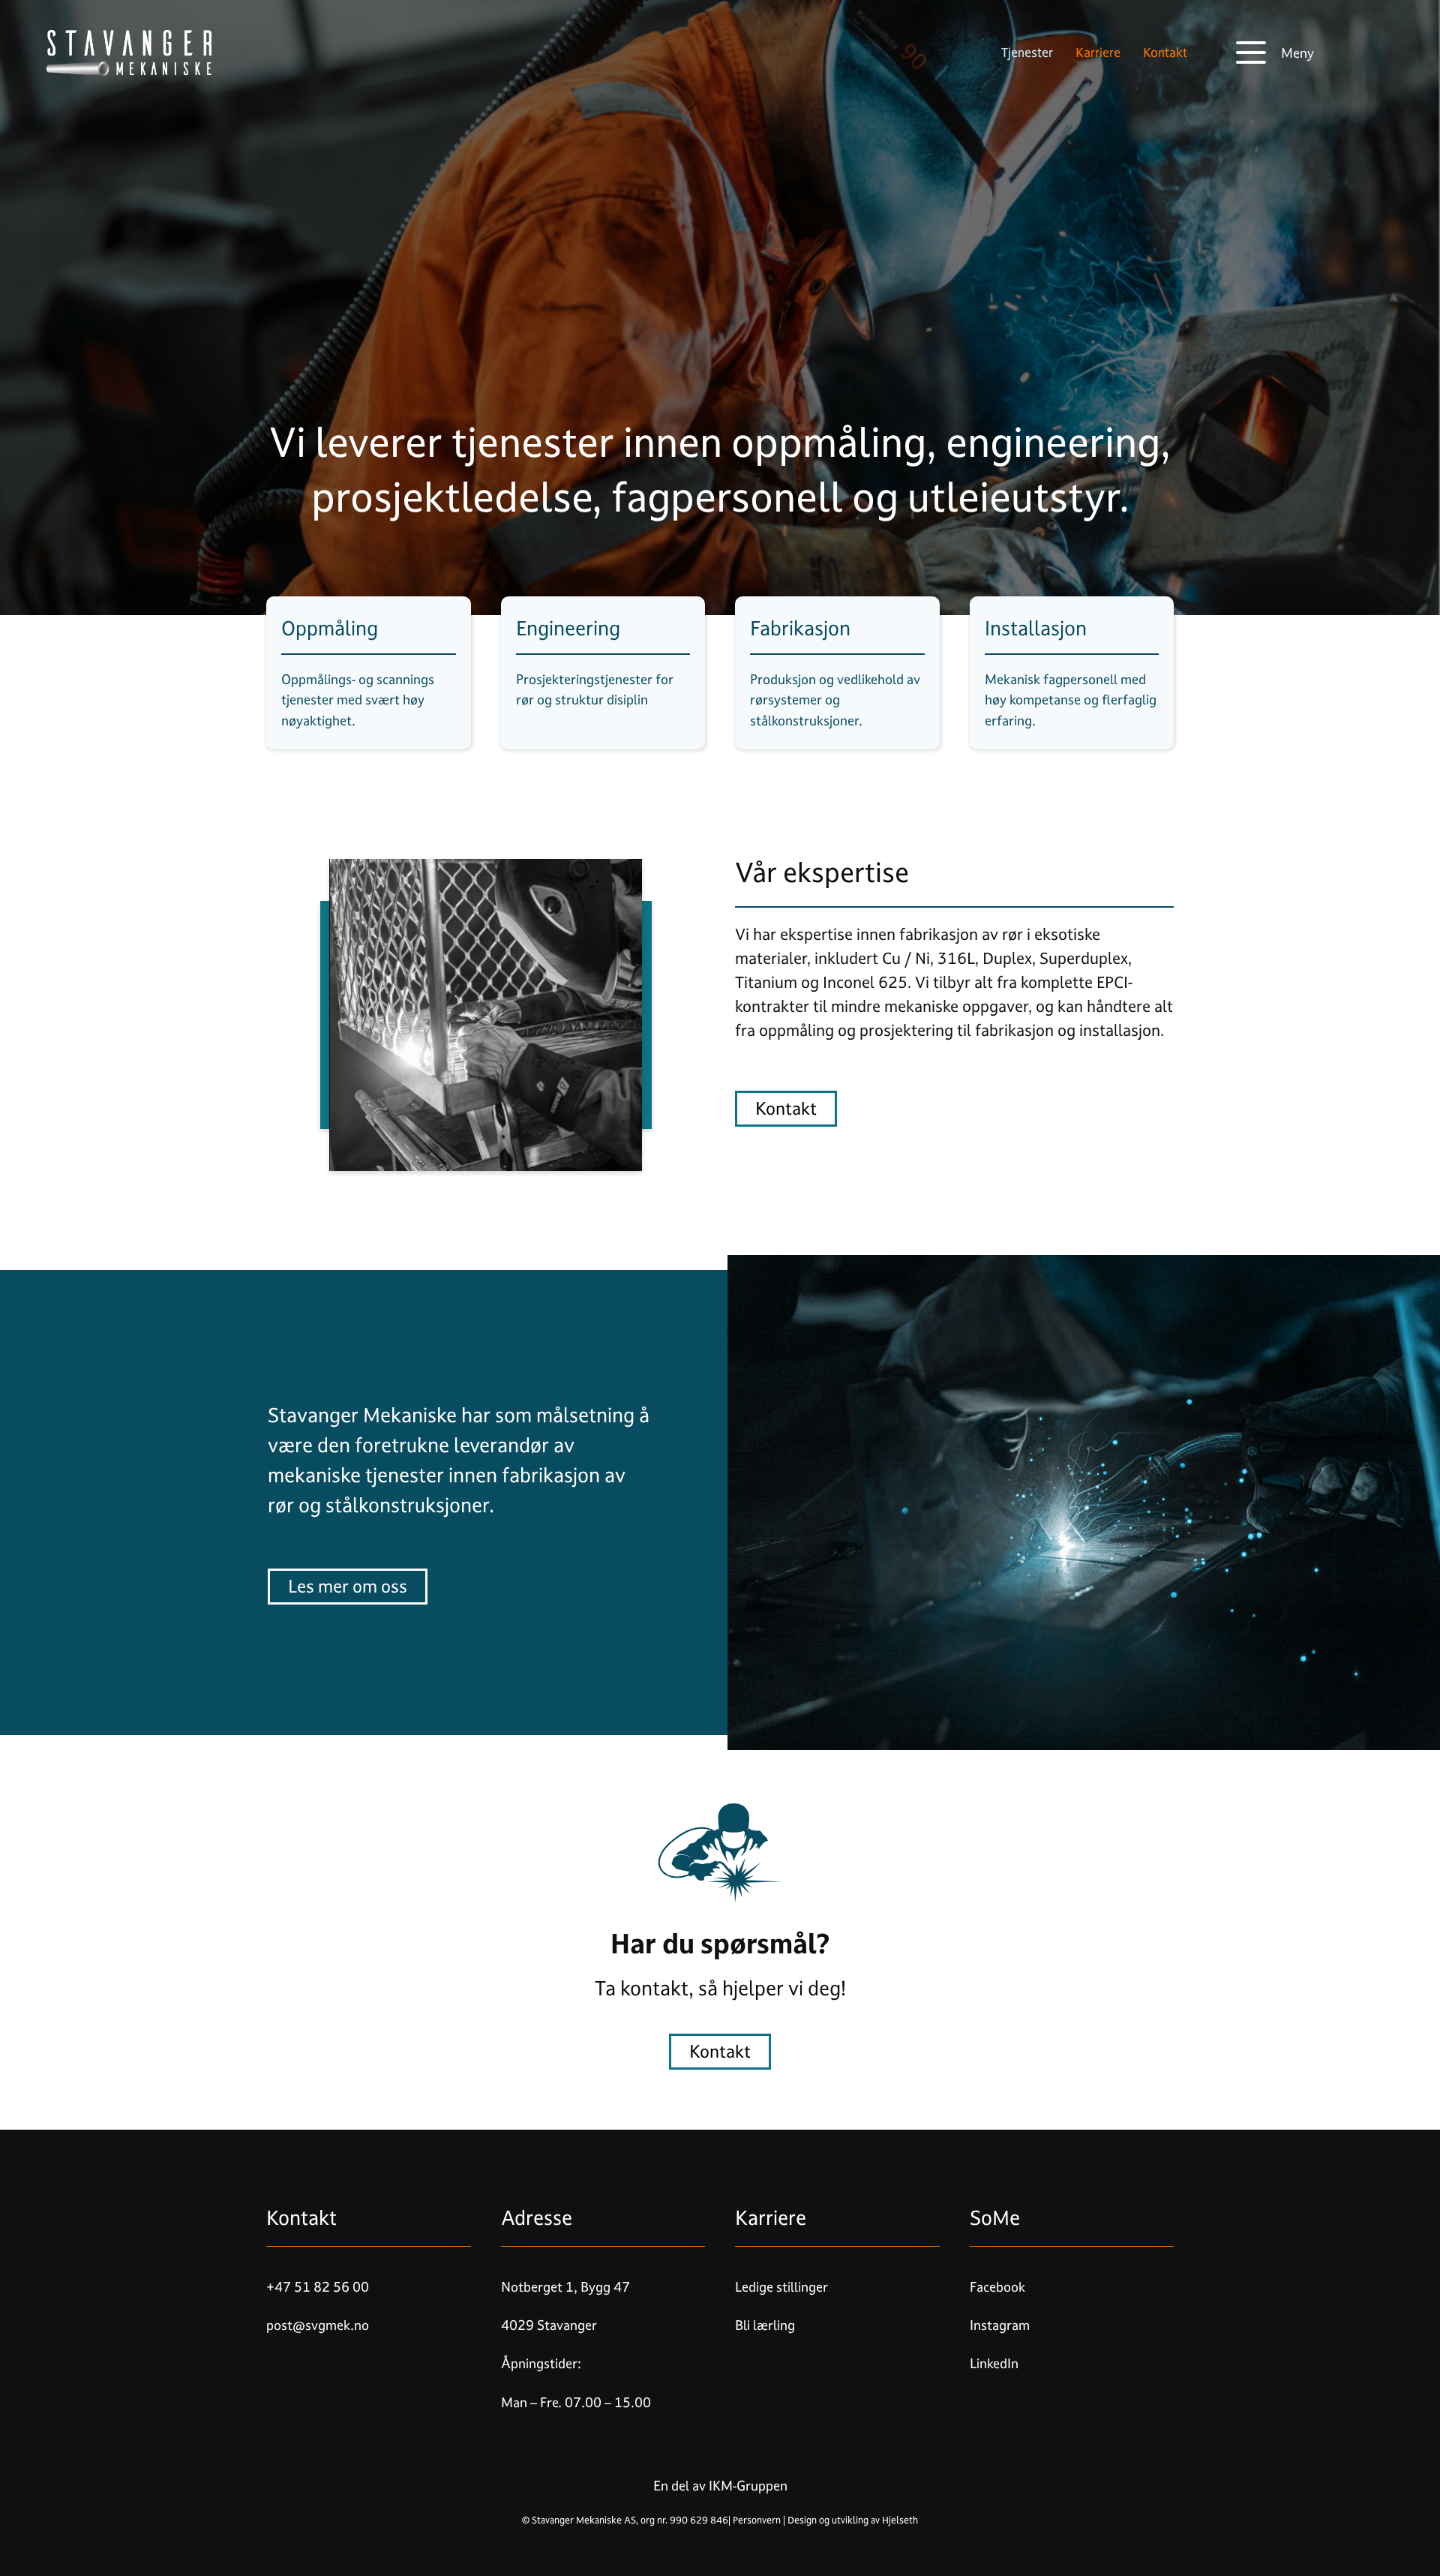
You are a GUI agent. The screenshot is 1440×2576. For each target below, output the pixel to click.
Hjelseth (900, 2520)
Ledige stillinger (781, 2287)
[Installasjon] (1072, 673)
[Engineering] (603, 673)
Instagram (1000, 2325)
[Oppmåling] (369, 673)
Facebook (997, 2287)
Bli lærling (765, 2325)
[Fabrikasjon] (837, 673)
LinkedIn (994, 2364)
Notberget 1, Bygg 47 (565, 2287)
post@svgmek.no (318, 2325)
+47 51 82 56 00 (318, 2287)
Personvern (757, 2520)
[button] (1275, 53)
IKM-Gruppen (747, 2486)
